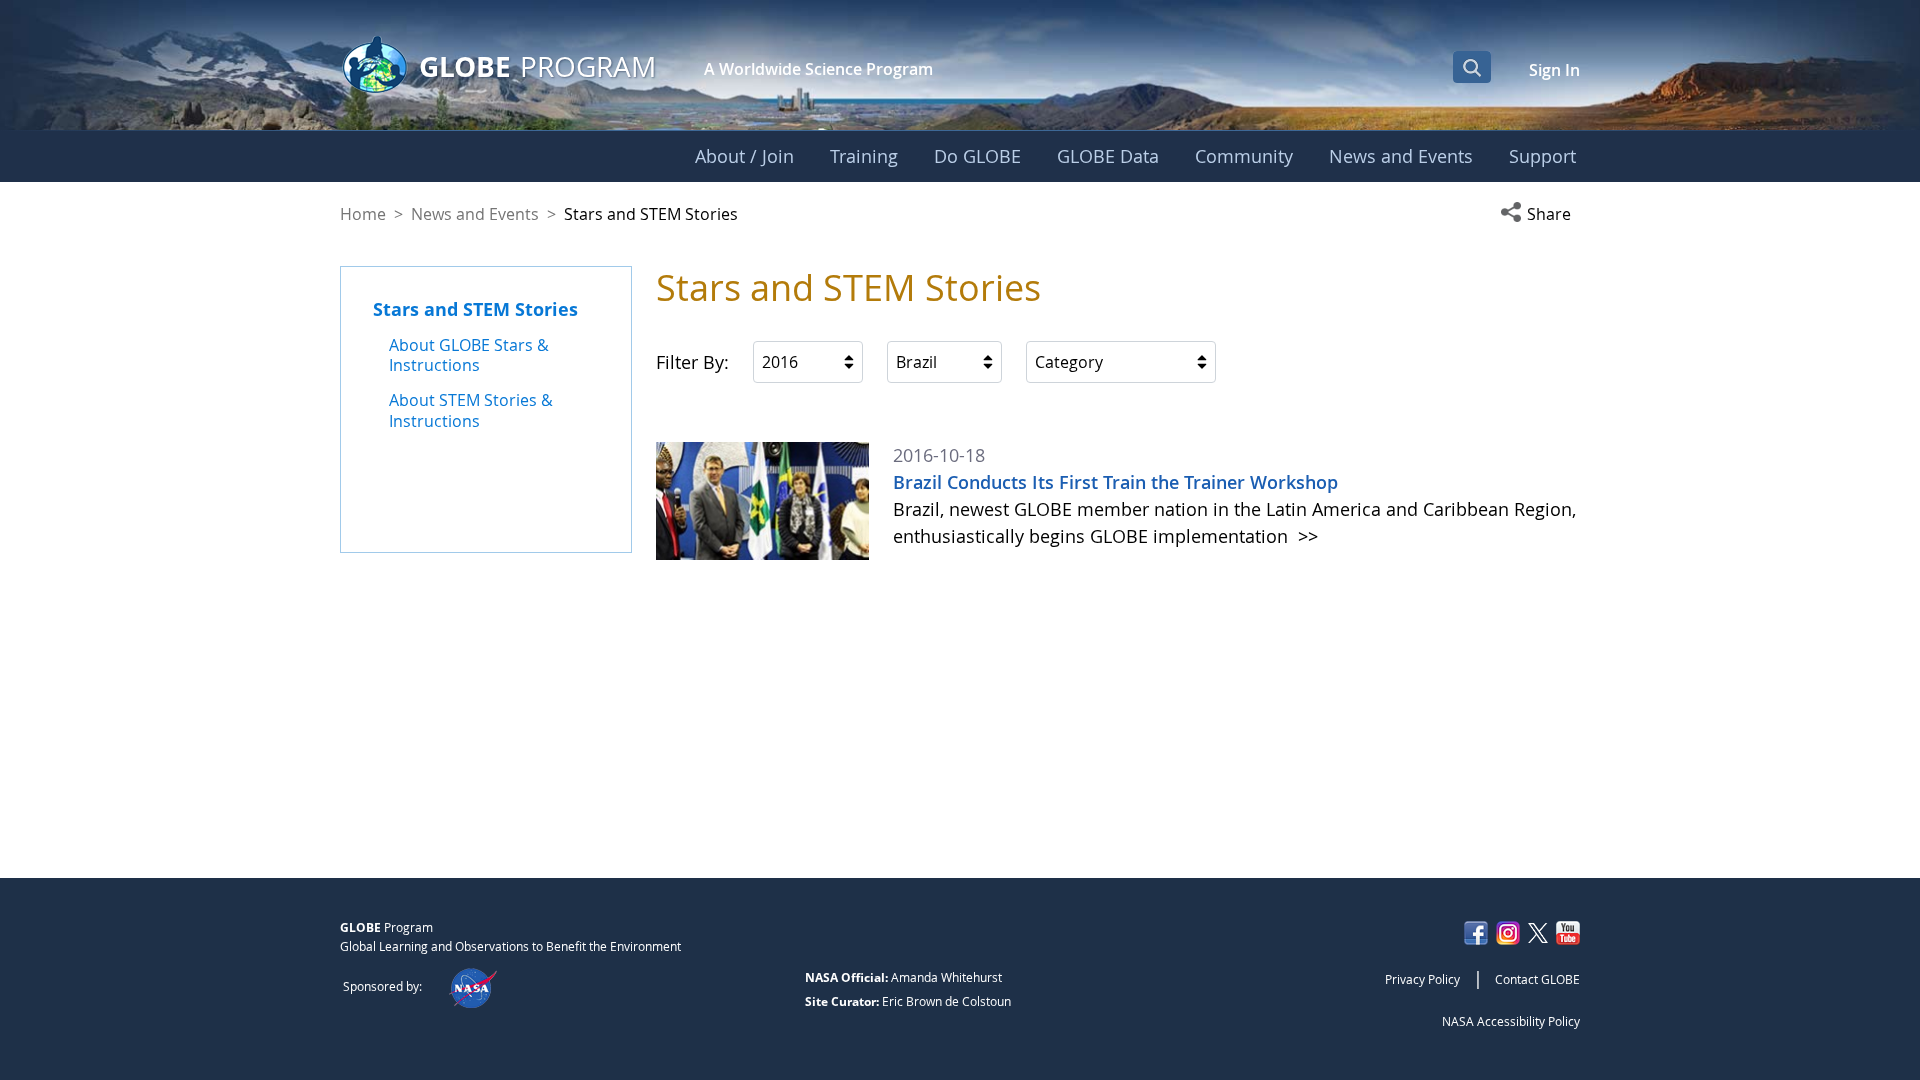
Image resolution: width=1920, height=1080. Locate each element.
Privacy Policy (1422, 979)
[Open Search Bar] (1472, 67)
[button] (1540, 214)
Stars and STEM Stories (475, 309)
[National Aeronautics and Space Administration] (472, 986)
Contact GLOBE (1537, 979)
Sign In (1554, 70)
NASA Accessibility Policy (1511, 1021)
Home (363, 214)
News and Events (475, 214)
